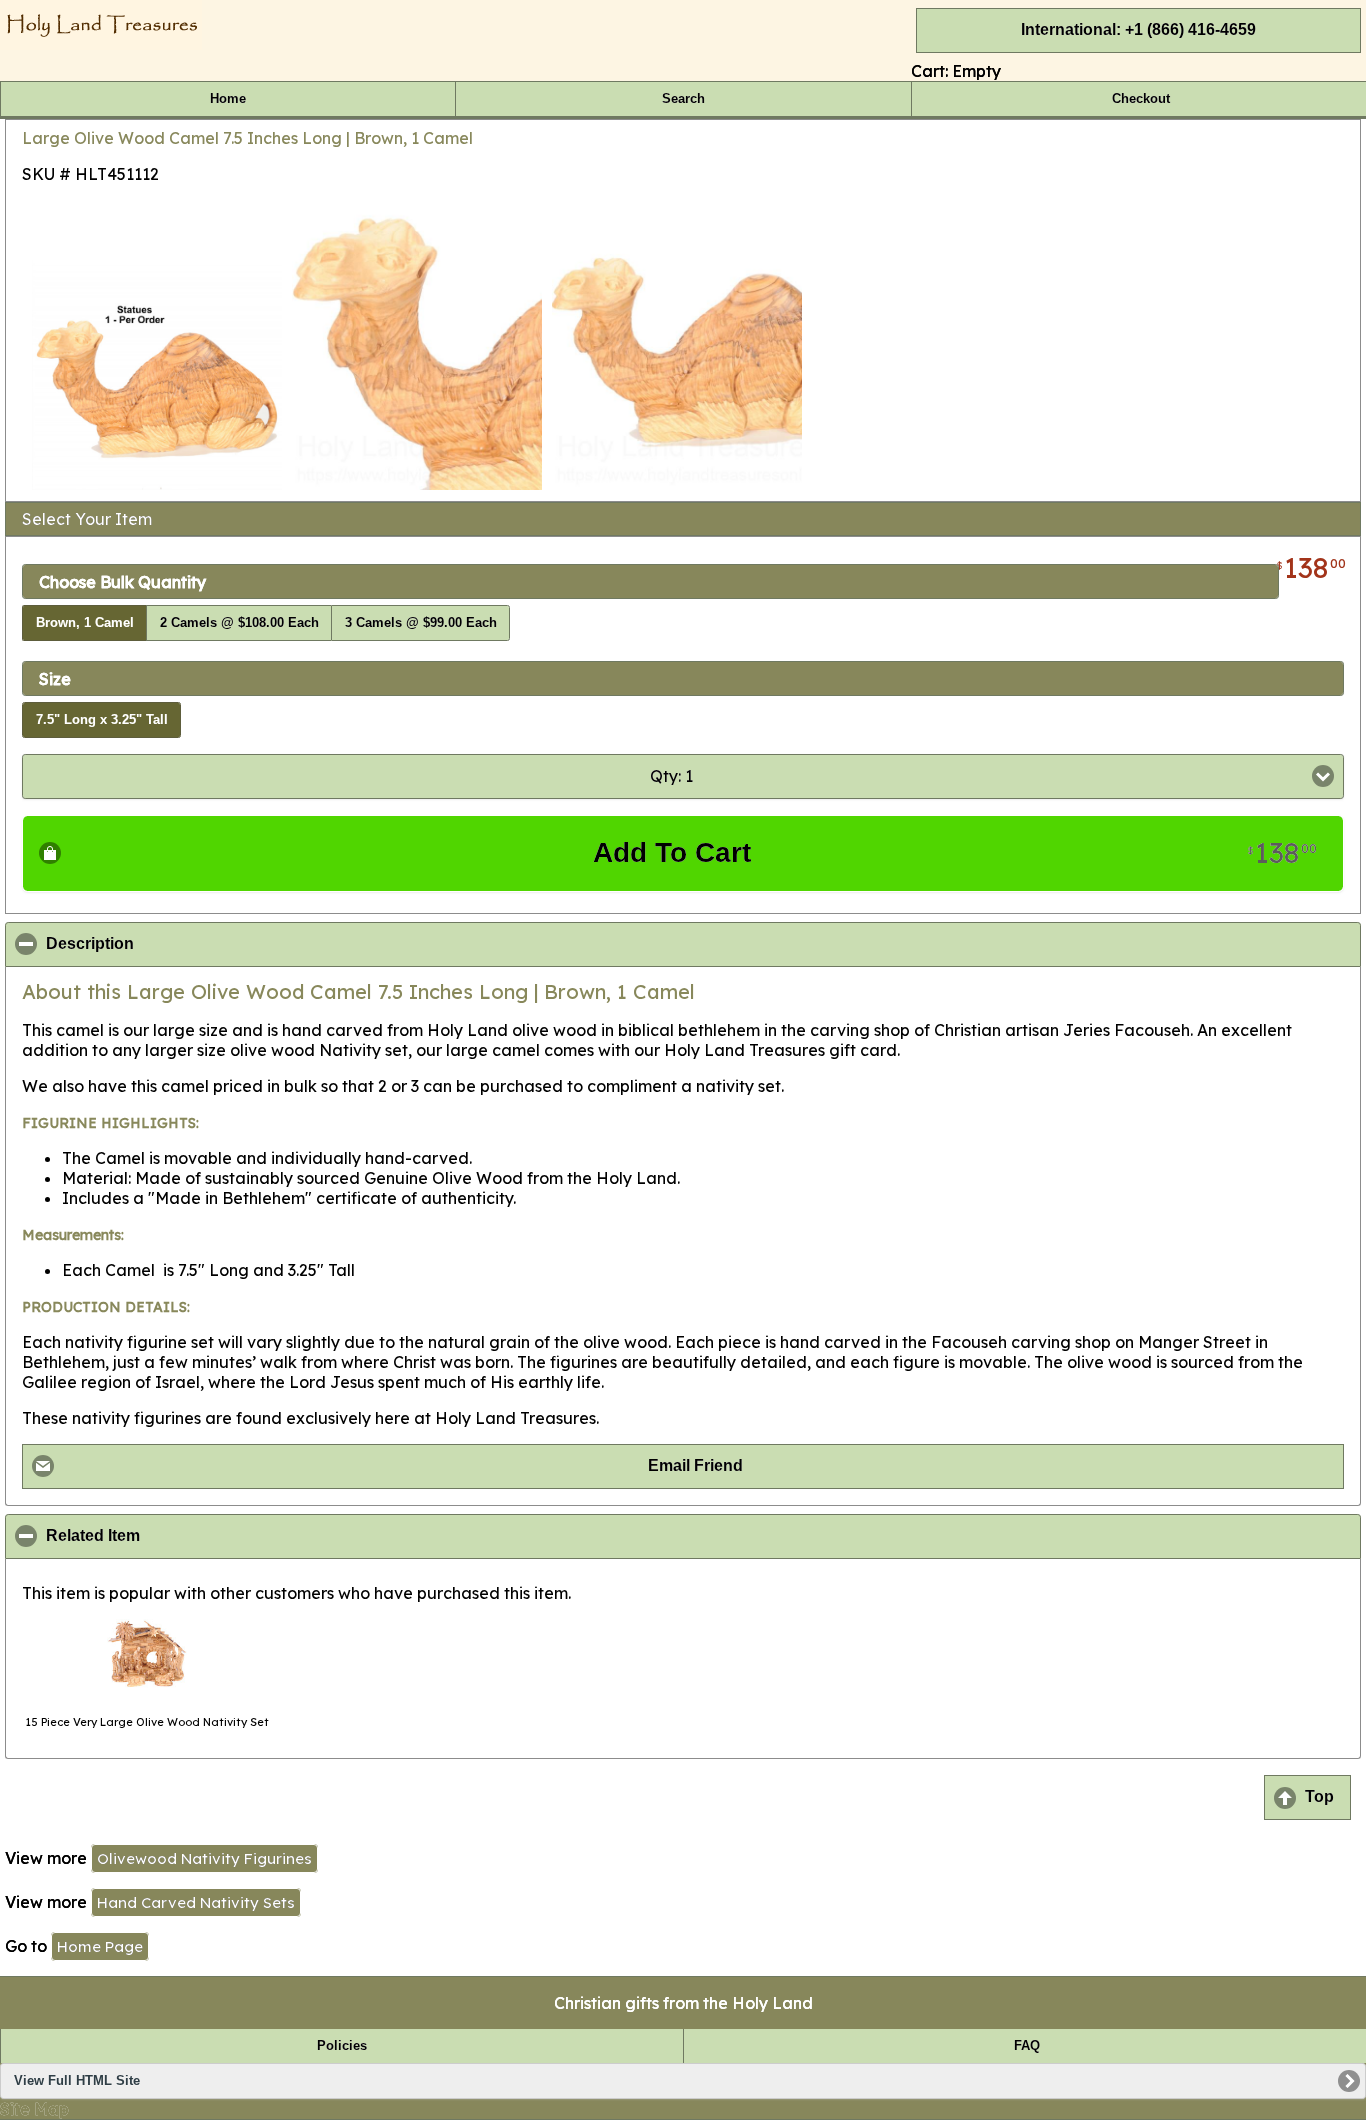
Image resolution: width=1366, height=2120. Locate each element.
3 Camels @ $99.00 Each (421, 623)
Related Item (190, 1536)
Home (228, 99)
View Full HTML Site (77, 2081)
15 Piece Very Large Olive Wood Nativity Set (147, 1722)
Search (683, 99)
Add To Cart (955, 852)
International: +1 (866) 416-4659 (1138, 29)
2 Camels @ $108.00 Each (239, 623)
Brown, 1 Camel (85, 623)
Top (1319, 1796)
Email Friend (695, 1465)
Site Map (34, 2109)
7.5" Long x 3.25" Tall (102, 720)
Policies (342, 2046)
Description (187, 944)
